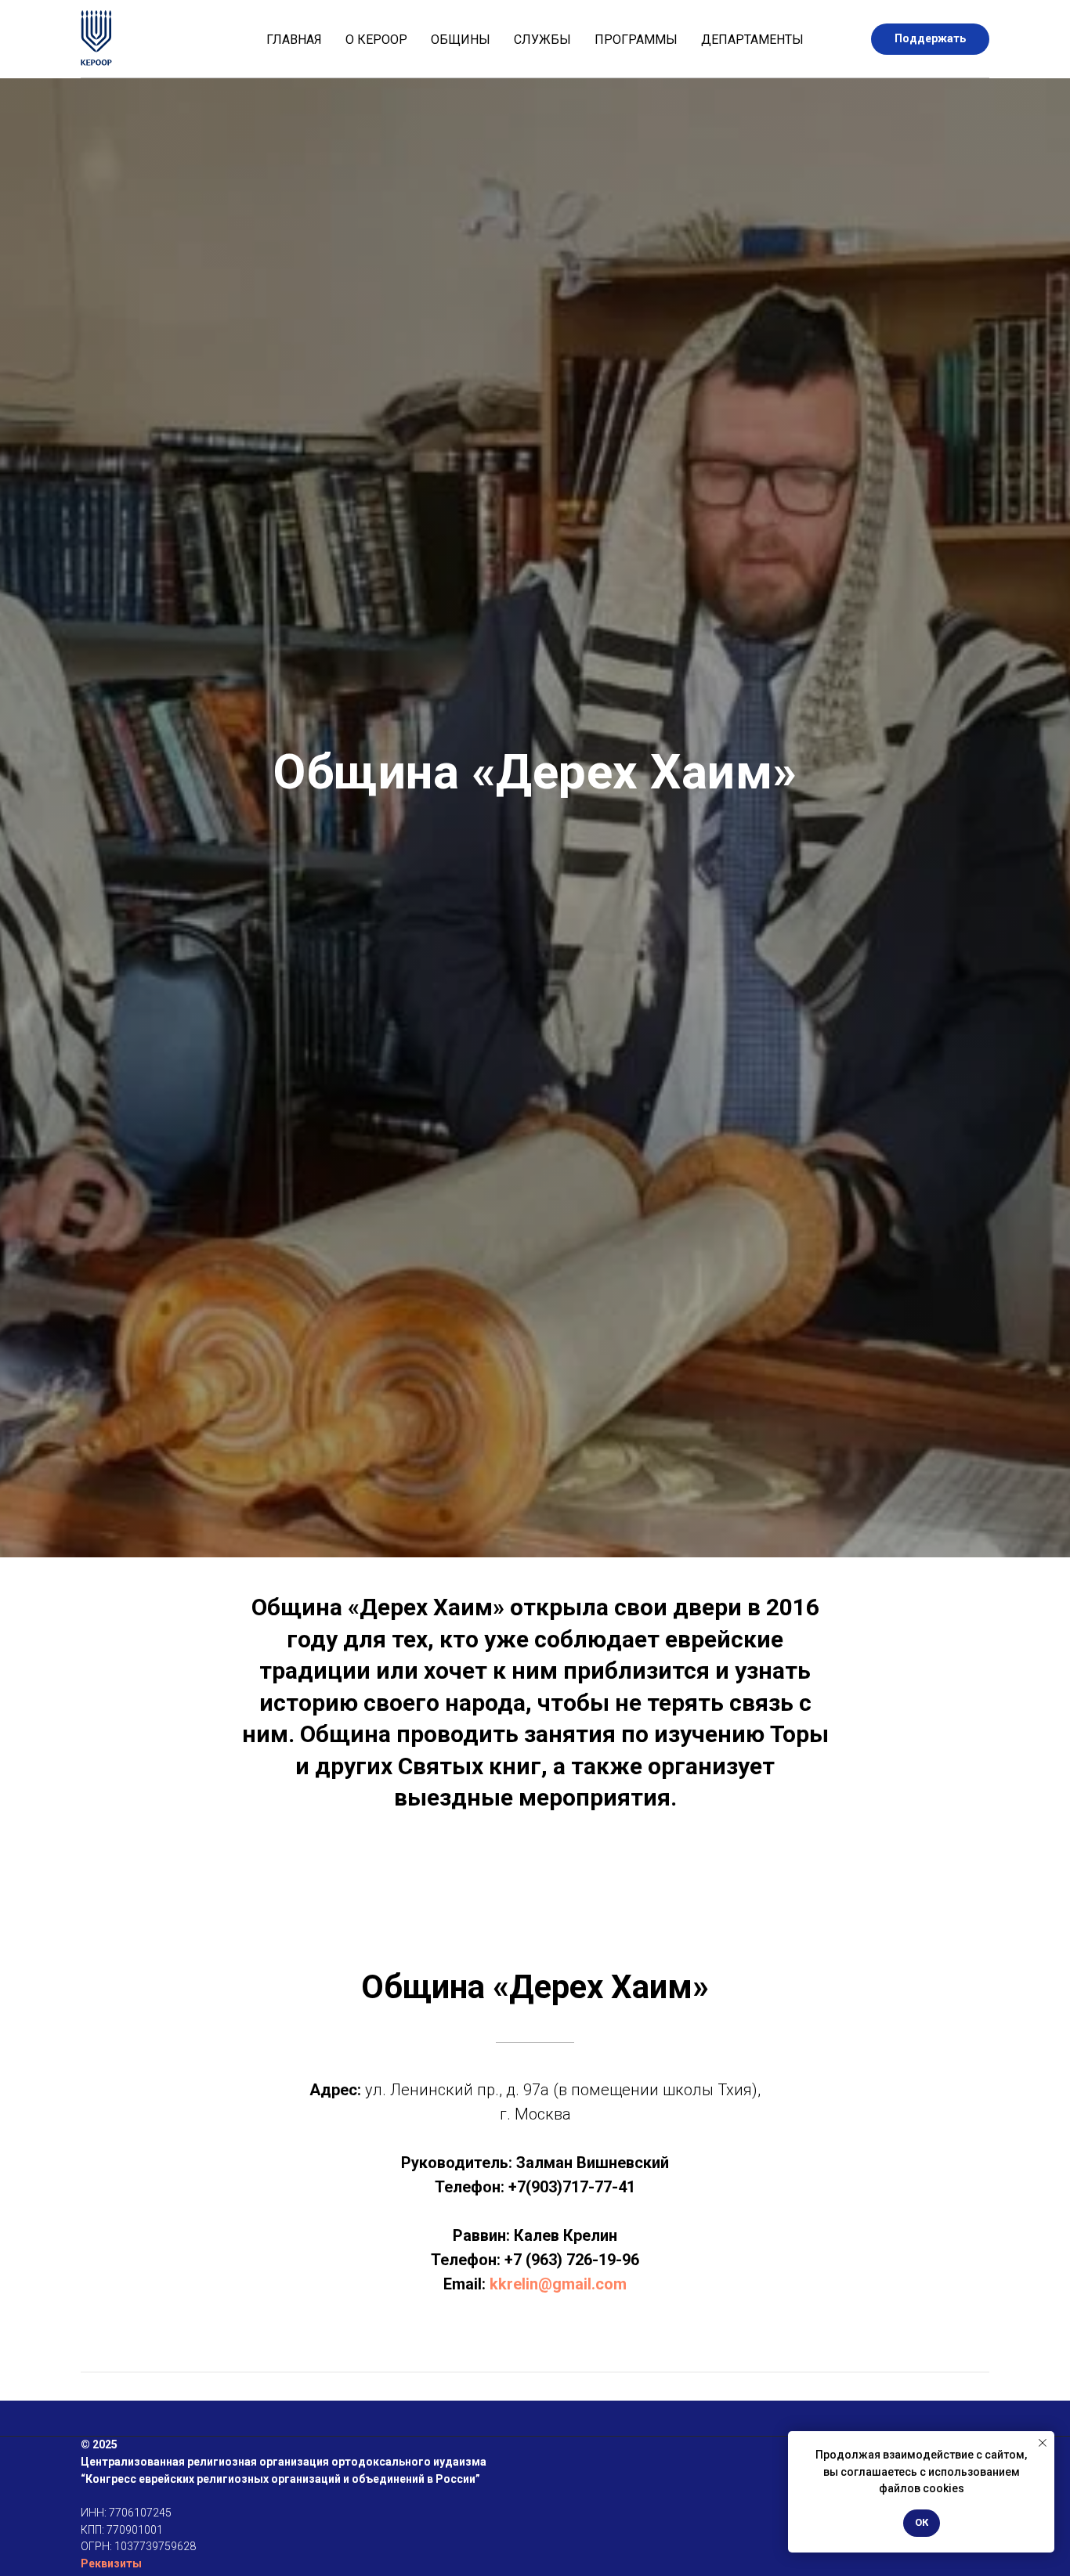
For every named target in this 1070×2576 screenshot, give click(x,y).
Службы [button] (542, 40)
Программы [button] (636, 40)
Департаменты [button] (752, 40)
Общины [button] (461, 40)
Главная (294, 40)
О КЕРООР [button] (376, 40)
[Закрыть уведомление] (1043, 2443)
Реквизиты (111, 2563)
